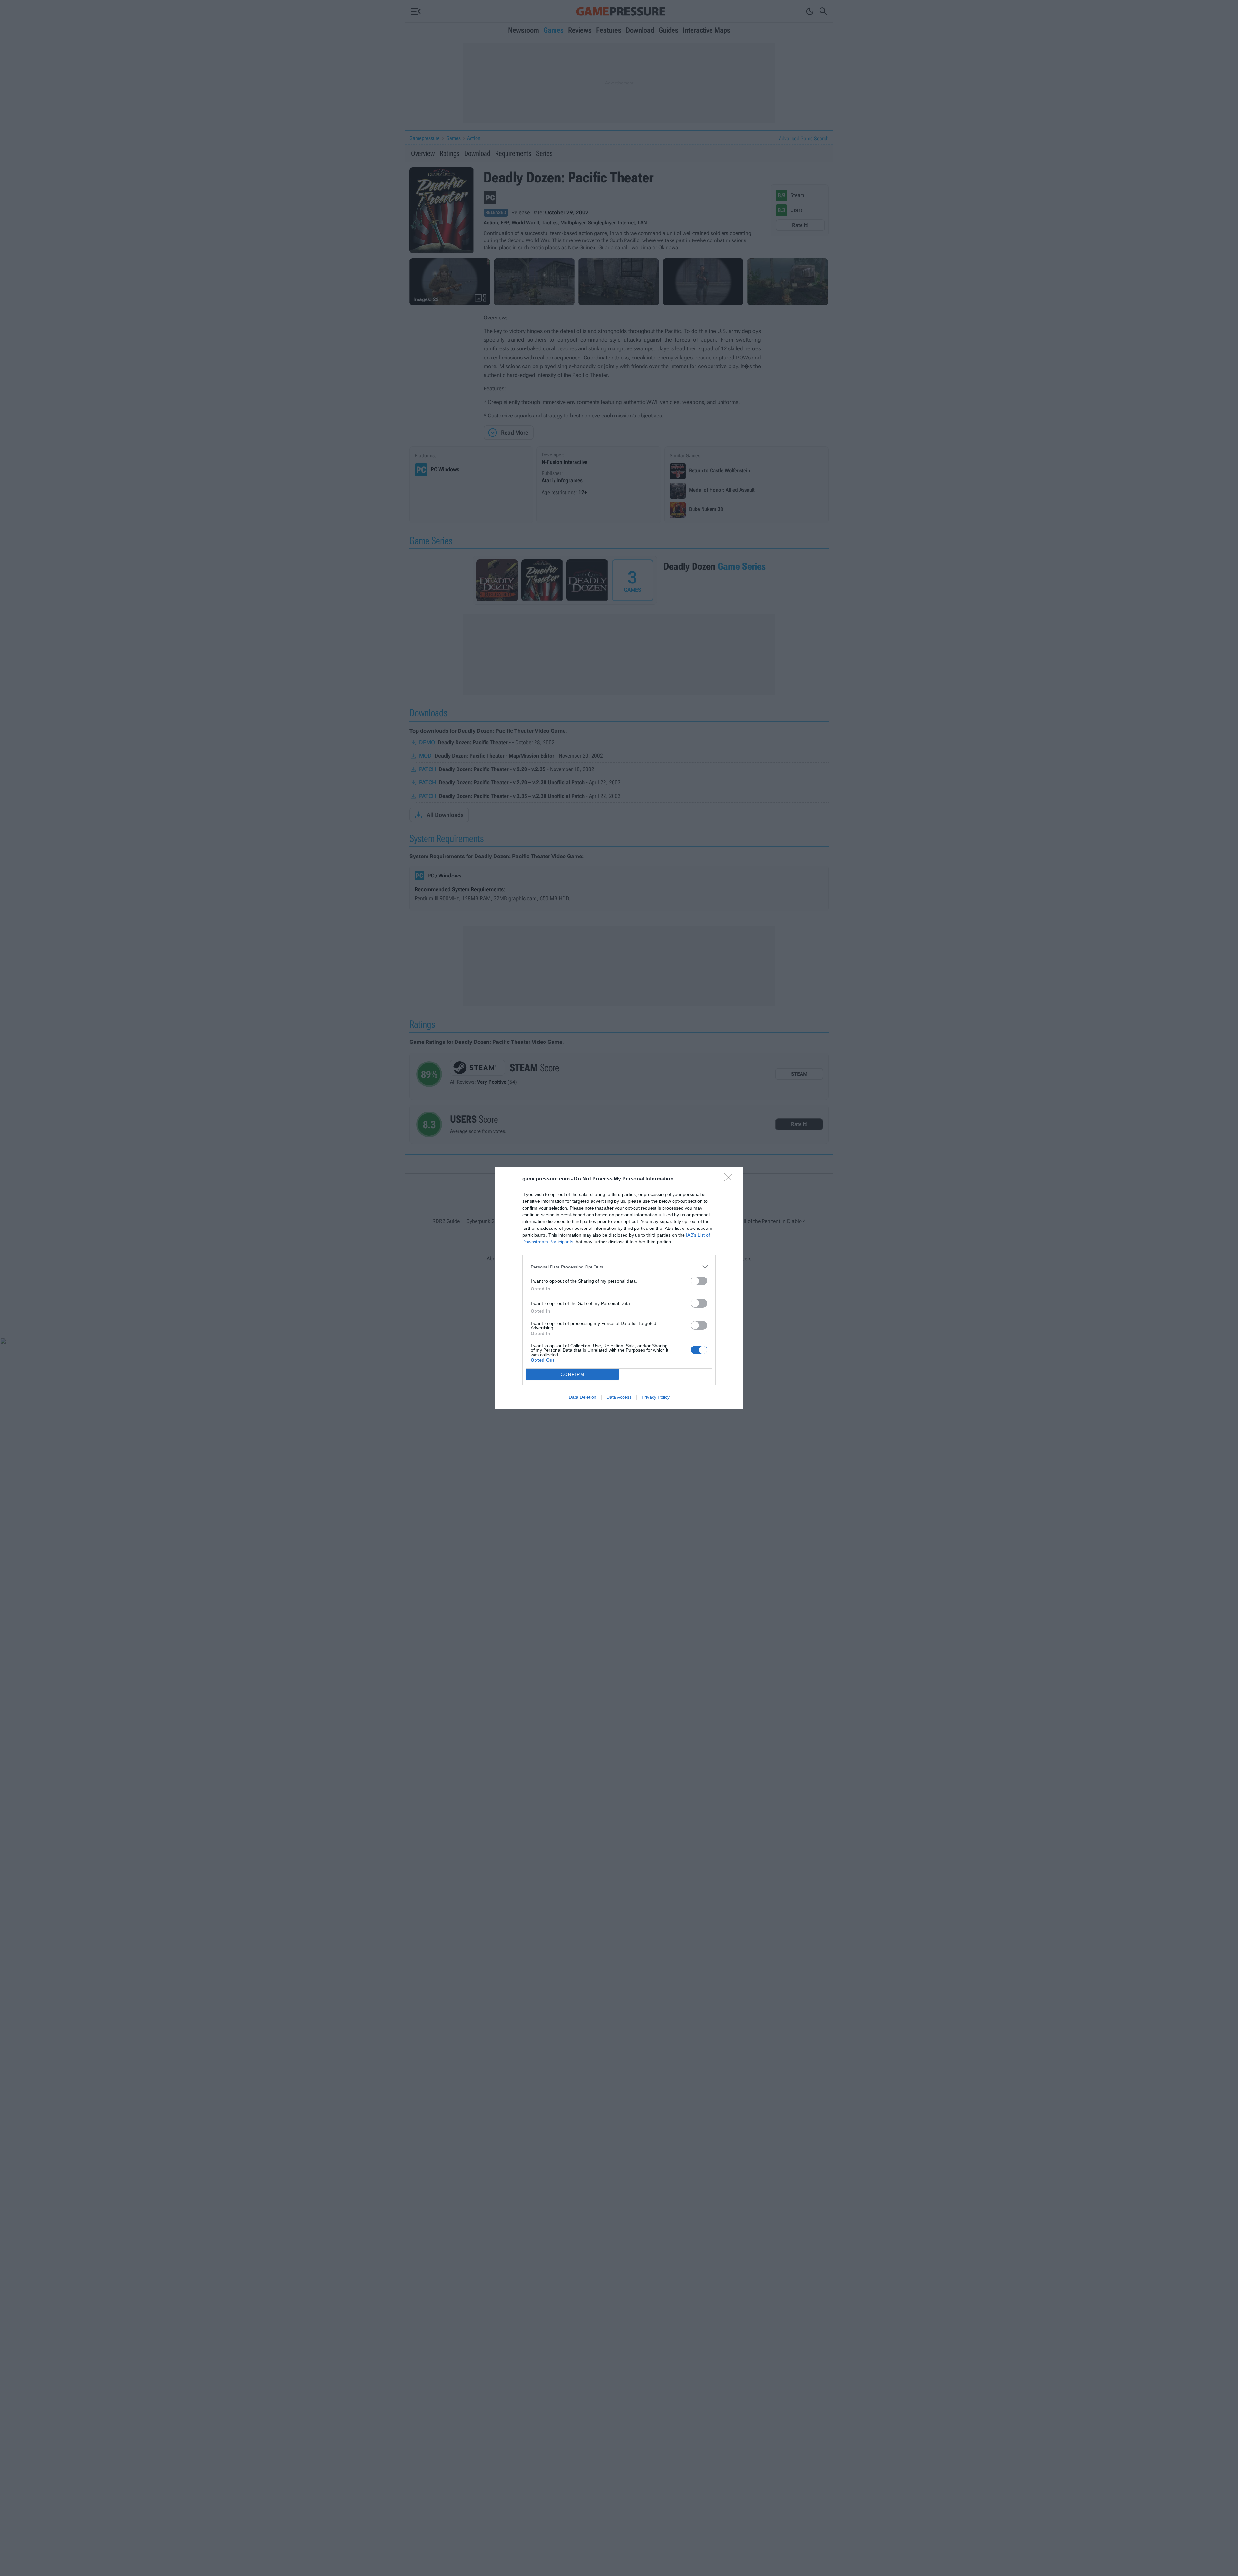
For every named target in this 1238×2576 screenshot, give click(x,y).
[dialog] (619, 1288)
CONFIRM (573, 1374)
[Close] (731, 1179)
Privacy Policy (656, 1397)
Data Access (619, 1397)
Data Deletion (583, 1397)
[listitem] (619, 1267)
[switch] (699, 1281)
